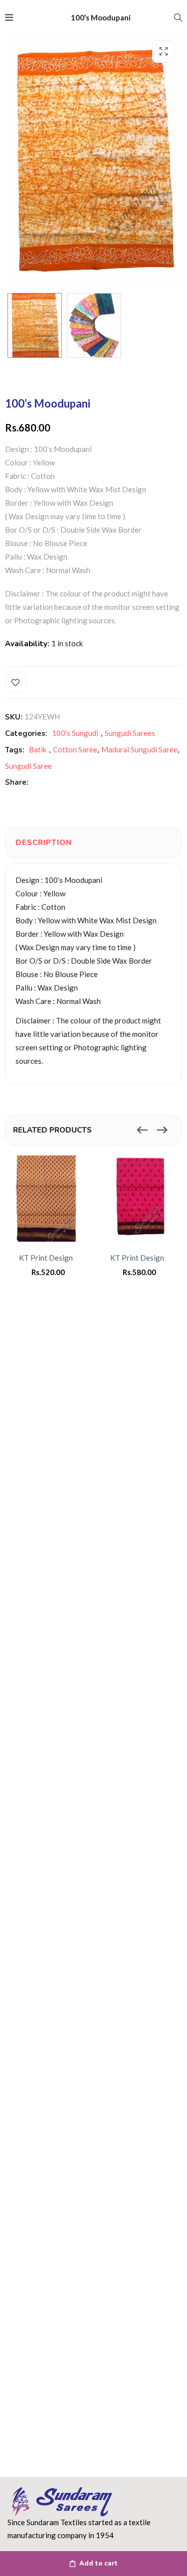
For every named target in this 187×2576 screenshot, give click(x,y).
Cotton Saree (75, 749)
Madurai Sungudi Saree (139, 749)
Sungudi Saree (28, 766)
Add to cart (98, 2564)
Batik (38, 749)
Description (44, 843)
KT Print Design (46, 1258)
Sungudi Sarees (130, 733)
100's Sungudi (75, 733)
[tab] (44, 843)
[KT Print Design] (48, 1199)
